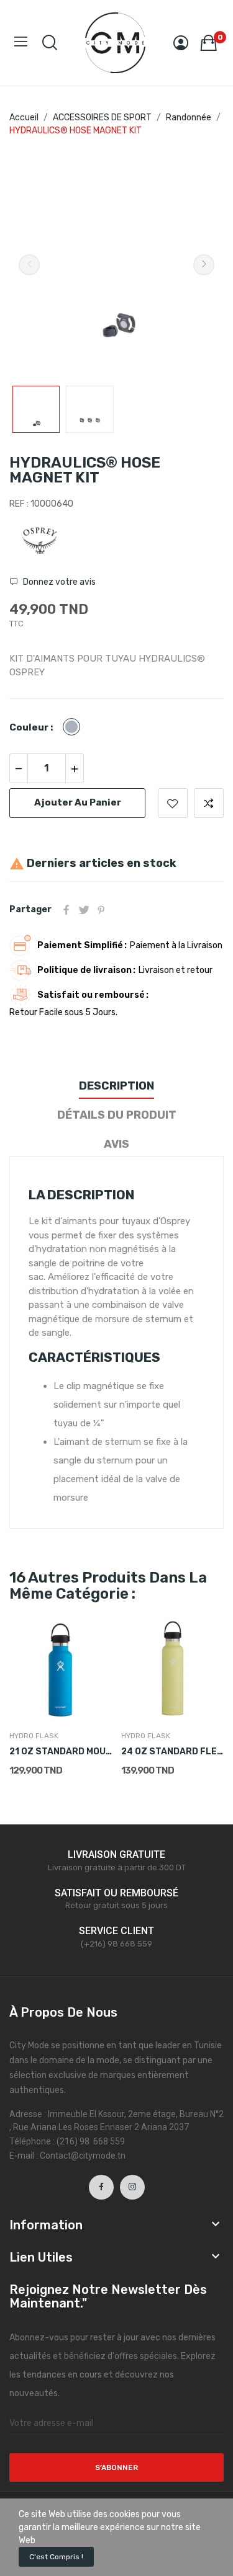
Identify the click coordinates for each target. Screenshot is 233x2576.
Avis (116, 1144)
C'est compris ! (56, 2557)
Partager (66, 910)
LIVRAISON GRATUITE (116, 1854)
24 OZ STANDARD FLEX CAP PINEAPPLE (172, 1752)
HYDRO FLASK (34, 1736)
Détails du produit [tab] (117, 1115)
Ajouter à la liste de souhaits (173, 803)
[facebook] (101, 2187)
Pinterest (101, 910)
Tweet (84, 910)
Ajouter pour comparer (209, 803)
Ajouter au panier (78, 802)
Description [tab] (116, 1086)
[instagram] (132, 2187)
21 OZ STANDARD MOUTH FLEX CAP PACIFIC (61, 1752)
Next (204, 265)
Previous (29, 265)
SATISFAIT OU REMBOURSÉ (116, 1893)
